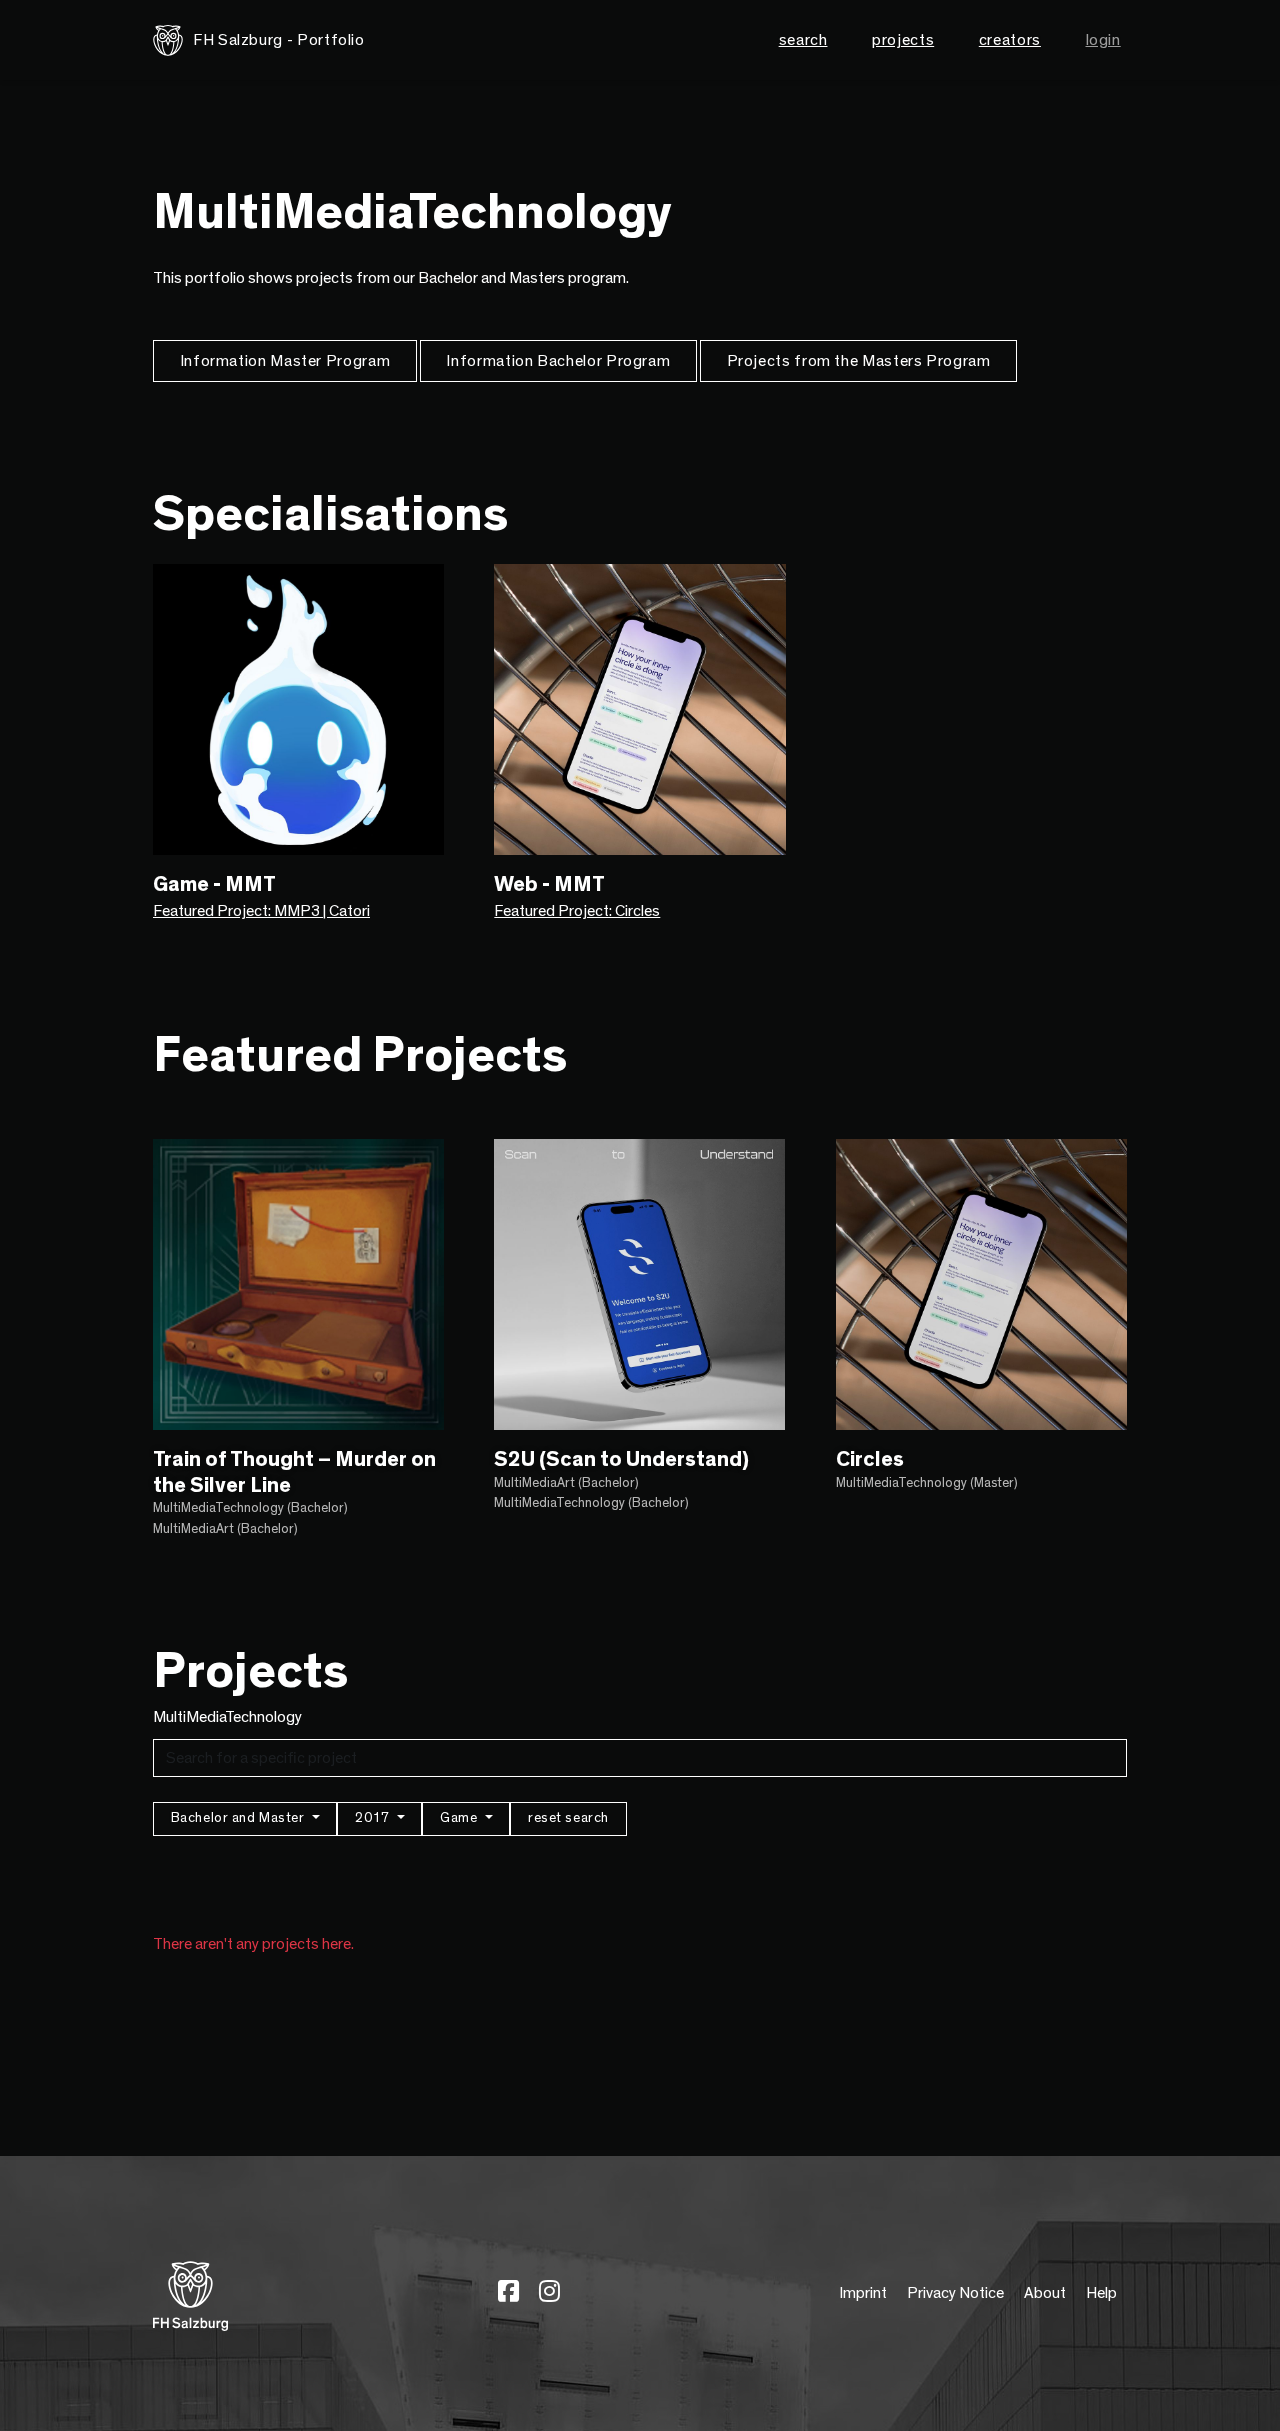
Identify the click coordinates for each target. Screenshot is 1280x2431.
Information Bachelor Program (558, 361)
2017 (374, 1818)
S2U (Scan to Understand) (621, 1459)
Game (460, 1818)
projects (903, 40)
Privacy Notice (955, 2293)
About (1045, 2293)
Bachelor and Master (239, 1818)
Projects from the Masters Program (859, 361)
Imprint (863, 2293)
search (803, 40)
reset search (568, 1818)
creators (1010, 40)
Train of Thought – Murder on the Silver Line (294, 1472)
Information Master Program (285, 361)
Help (1101, 2293)
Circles (870, 1459)
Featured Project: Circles (577, 911)
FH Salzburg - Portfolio (279, 40)
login (1103, 40)
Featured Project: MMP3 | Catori (261, 911)
